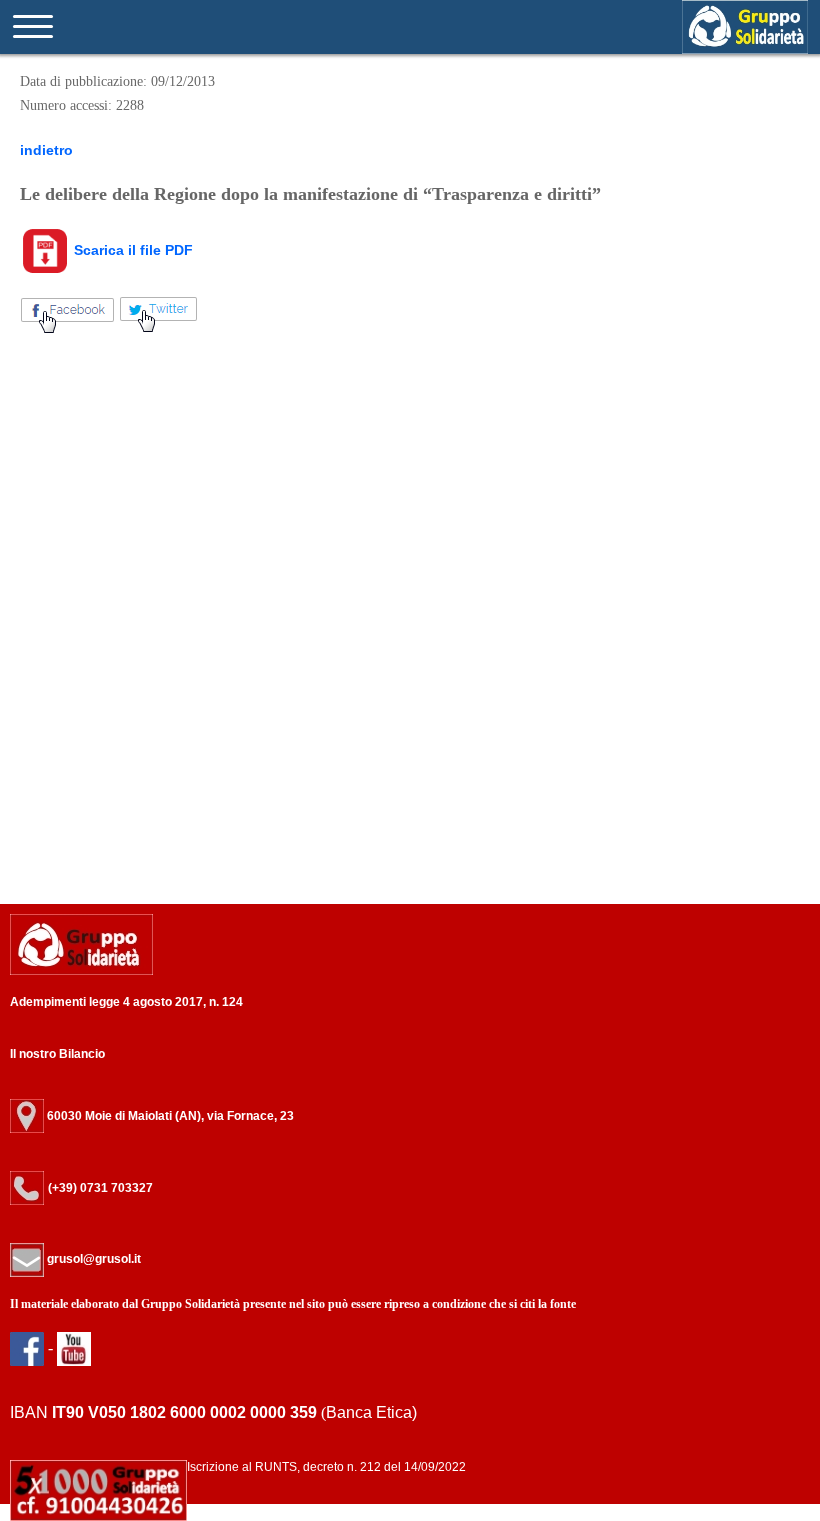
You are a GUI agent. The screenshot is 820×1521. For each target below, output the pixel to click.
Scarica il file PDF (131, 250)
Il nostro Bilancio (57, 1054)
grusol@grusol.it (92, 1259)
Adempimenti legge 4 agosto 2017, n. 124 (126, 1002)
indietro (46, 150)
